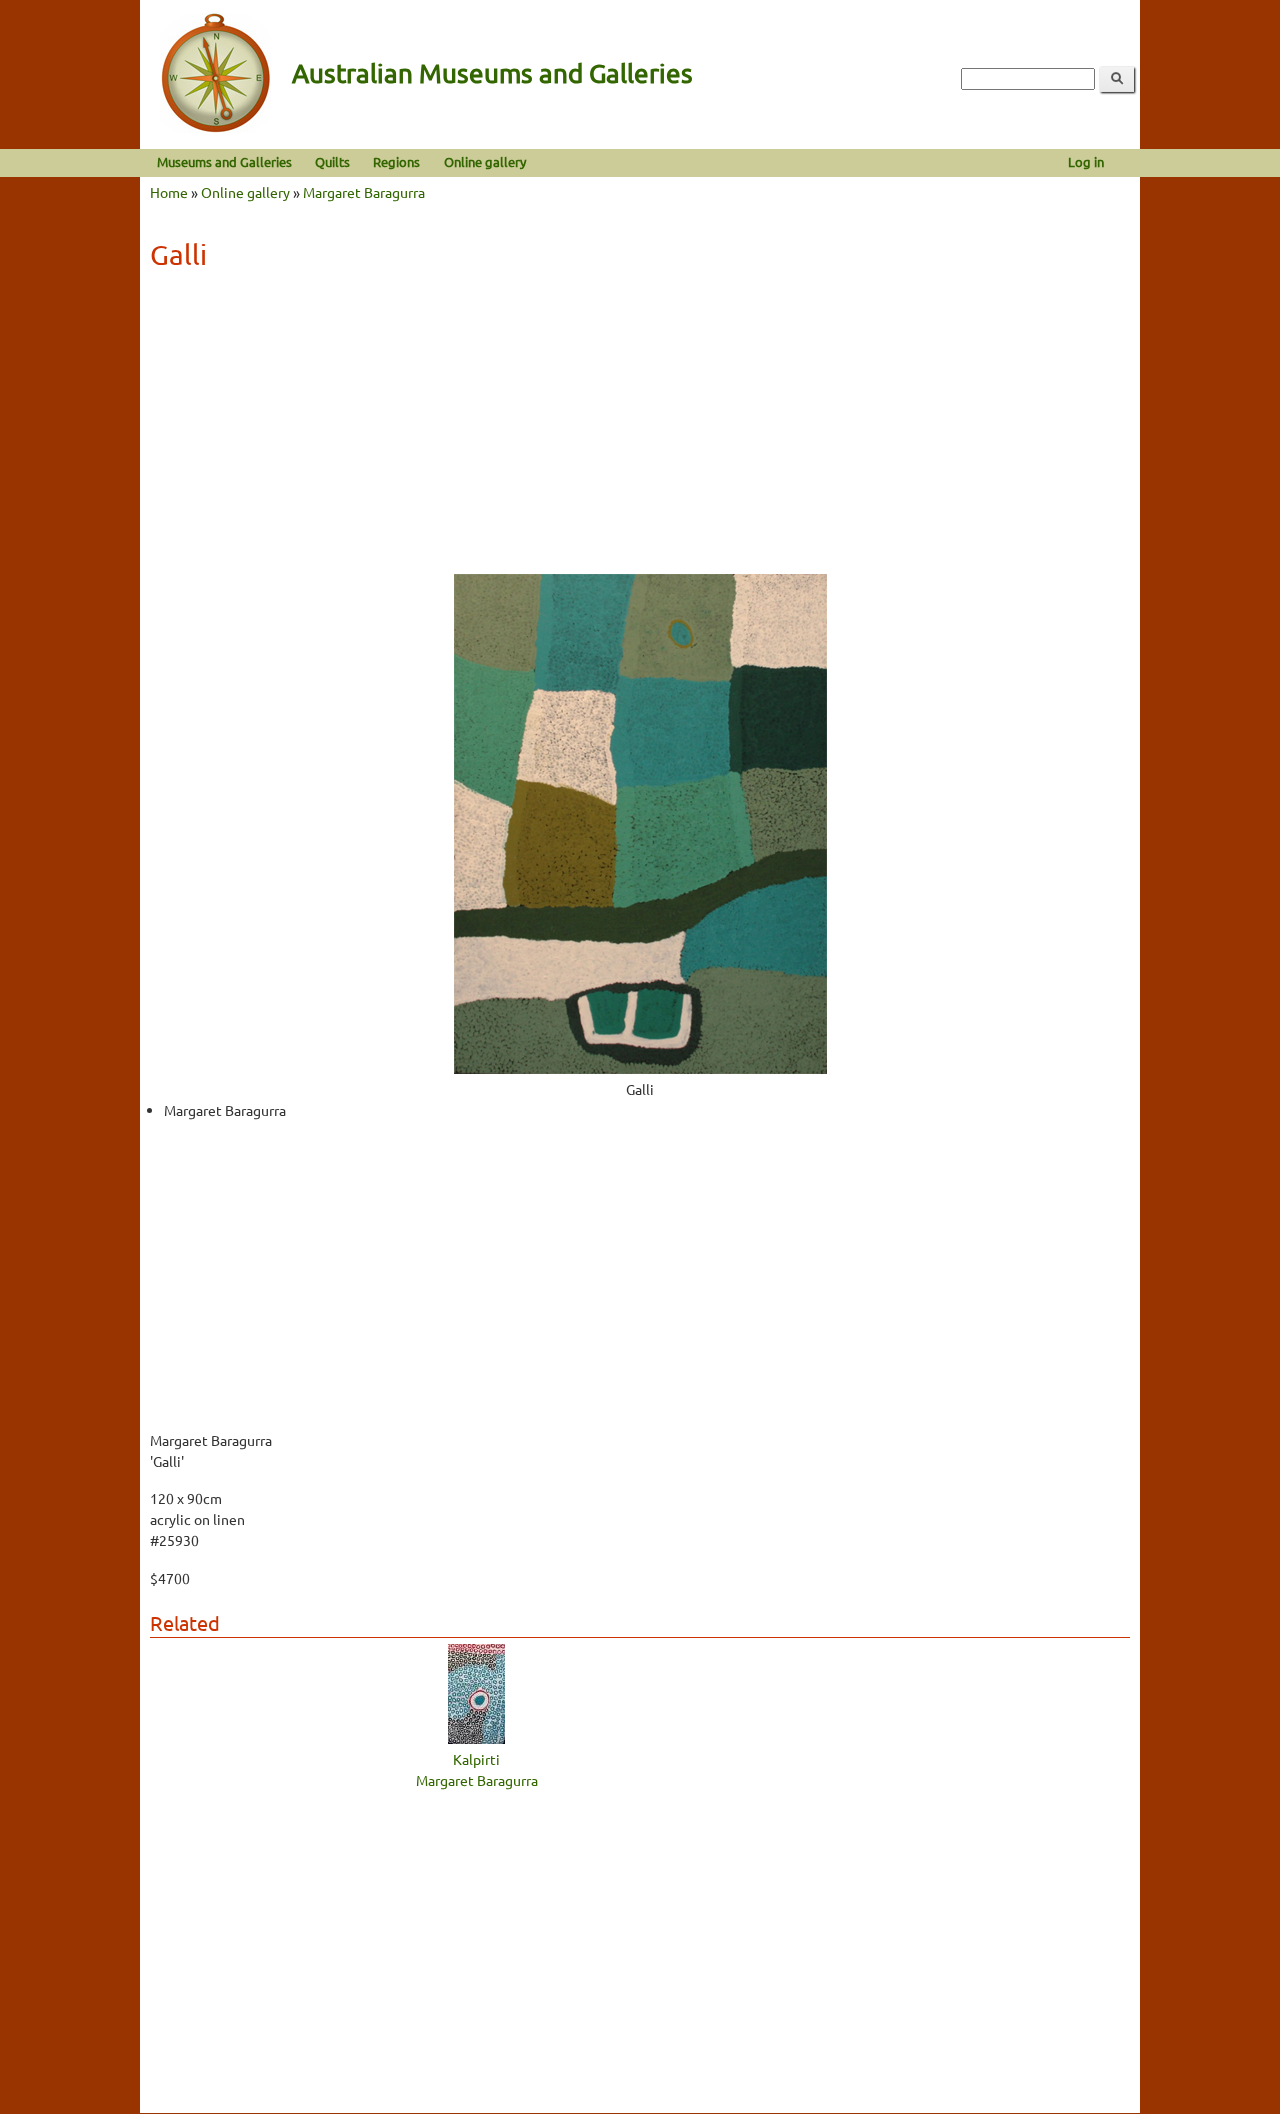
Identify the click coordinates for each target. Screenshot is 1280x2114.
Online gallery (485, 161)
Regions (396, 161)
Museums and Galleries (224, 161)
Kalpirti (476, 1759)
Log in (1086, 161)
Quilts (332, 161)
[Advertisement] (640, 429)
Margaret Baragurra (364, 192)
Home (169, 192)
